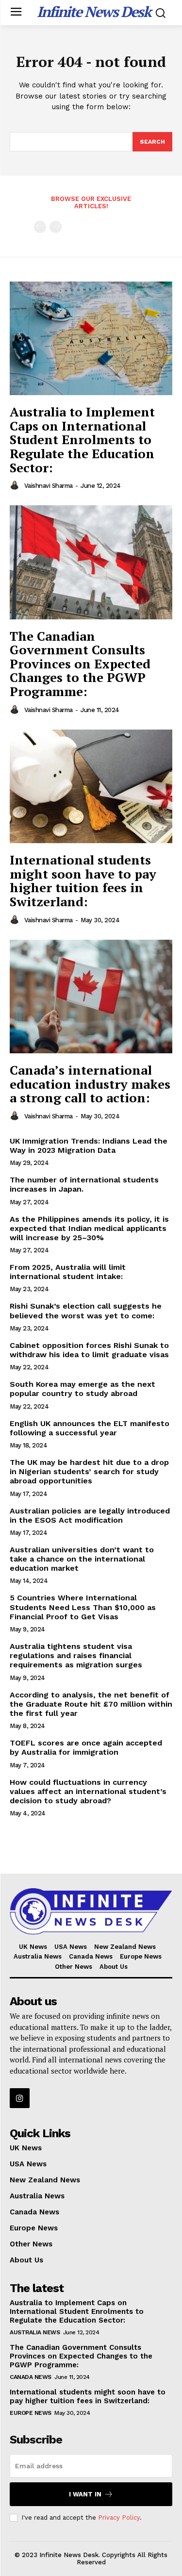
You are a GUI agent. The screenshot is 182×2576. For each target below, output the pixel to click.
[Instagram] (20, 2098)
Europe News (31, 2413)
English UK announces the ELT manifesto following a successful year (90, 1428)
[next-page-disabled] (56, 227)
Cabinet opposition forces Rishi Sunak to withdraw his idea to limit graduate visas (89, 1350)
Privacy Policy (119, 2518)
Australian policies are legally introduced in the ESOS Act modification (90, 1515)
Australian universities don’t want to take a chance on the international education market (82, 1559)
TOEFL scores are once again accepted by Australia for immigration (86, 1747)
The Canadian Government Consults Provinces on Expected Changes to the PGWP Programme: (80, 664)
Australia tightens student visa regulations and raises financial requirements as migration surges (76, 1655)
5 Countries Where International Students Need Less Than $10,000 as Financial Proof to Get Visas (83, 1607)
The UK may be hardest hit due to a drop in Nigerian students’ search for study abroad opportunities (89, 1471)
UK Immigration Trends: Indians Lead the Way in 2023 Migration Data (89, 1146)
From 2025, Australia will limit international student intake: (68, 1272)
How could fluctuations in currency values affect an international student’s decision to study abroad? (88, 1791)
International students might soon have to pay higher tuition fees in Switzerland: (83, 881)
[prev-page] (40, 227)
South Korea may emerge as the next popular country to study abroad (83, 1389)
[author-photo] (16, 485)
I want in (85, 2494)
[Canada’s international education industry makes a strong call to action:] (91, 997)
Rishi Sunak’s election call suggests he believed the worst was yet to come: (86, 1311)
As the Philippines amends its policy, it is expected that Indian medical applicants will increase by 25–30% (89, 1228)
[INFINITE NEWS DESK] (91, 1911)
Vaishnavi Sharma (49, 486)
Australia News (35, 2332)
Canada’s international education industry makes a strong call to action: (90, 1084)
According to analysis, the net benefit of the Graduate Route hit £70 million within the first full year (91, 1704)
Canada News (31, 2377)
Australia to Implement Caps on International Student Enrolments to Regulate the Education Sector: (82, 439)
